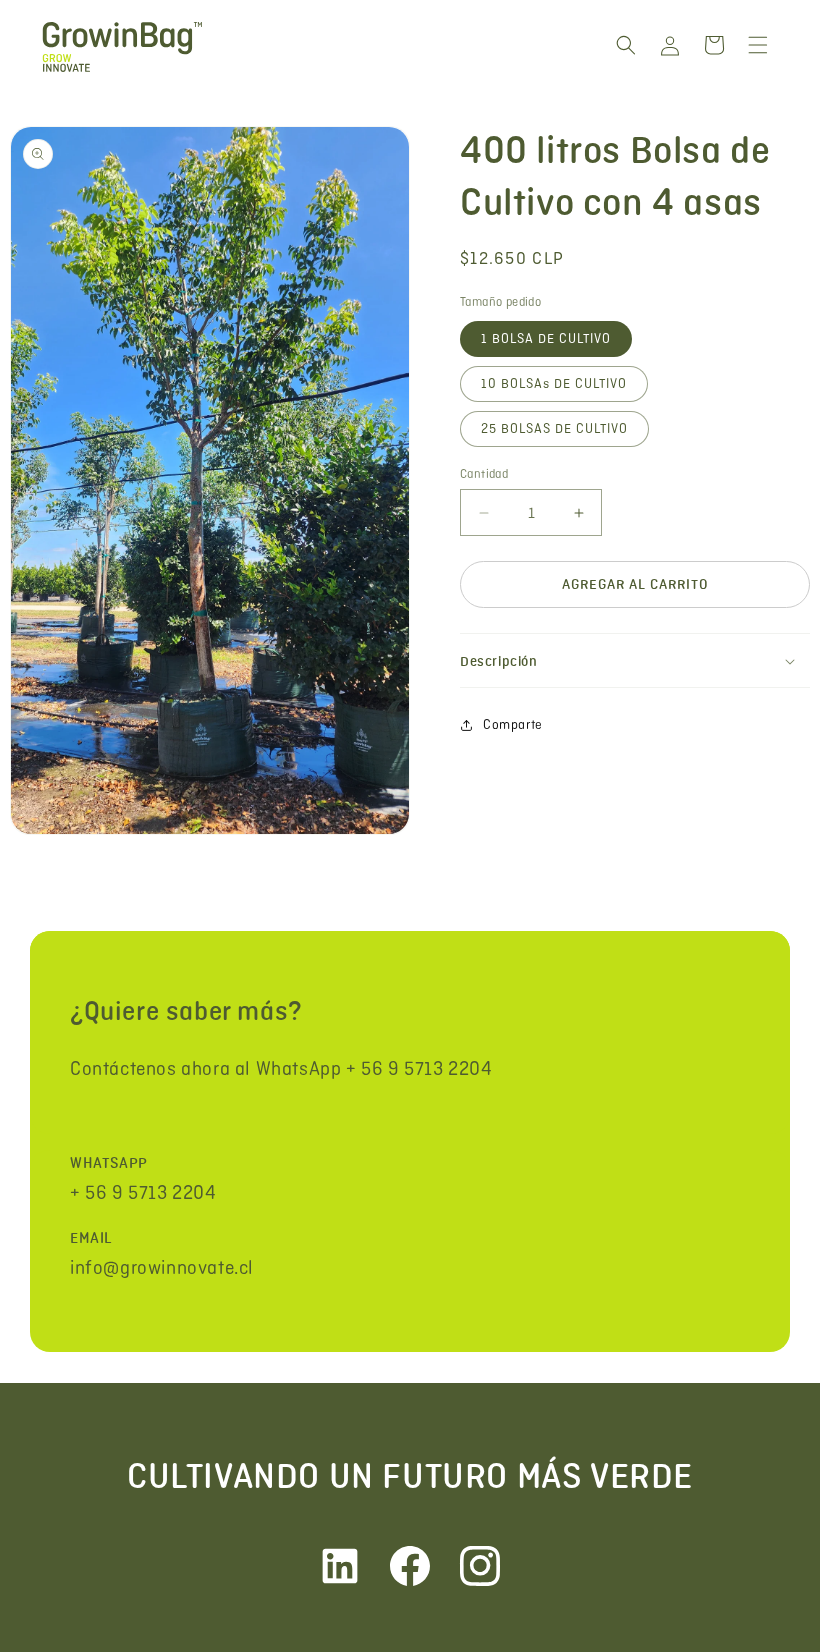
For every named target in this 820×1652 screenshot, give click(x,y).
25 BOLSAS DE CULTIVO (554, 428)
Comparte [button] (513, 724)
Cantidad (484, 473)
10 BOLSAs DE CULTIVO (554, 383)
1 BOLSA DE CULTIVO (546, 338)
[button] (626, 45)
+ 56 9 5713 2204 (143, 1192)
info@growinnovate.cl (162, 1267)
